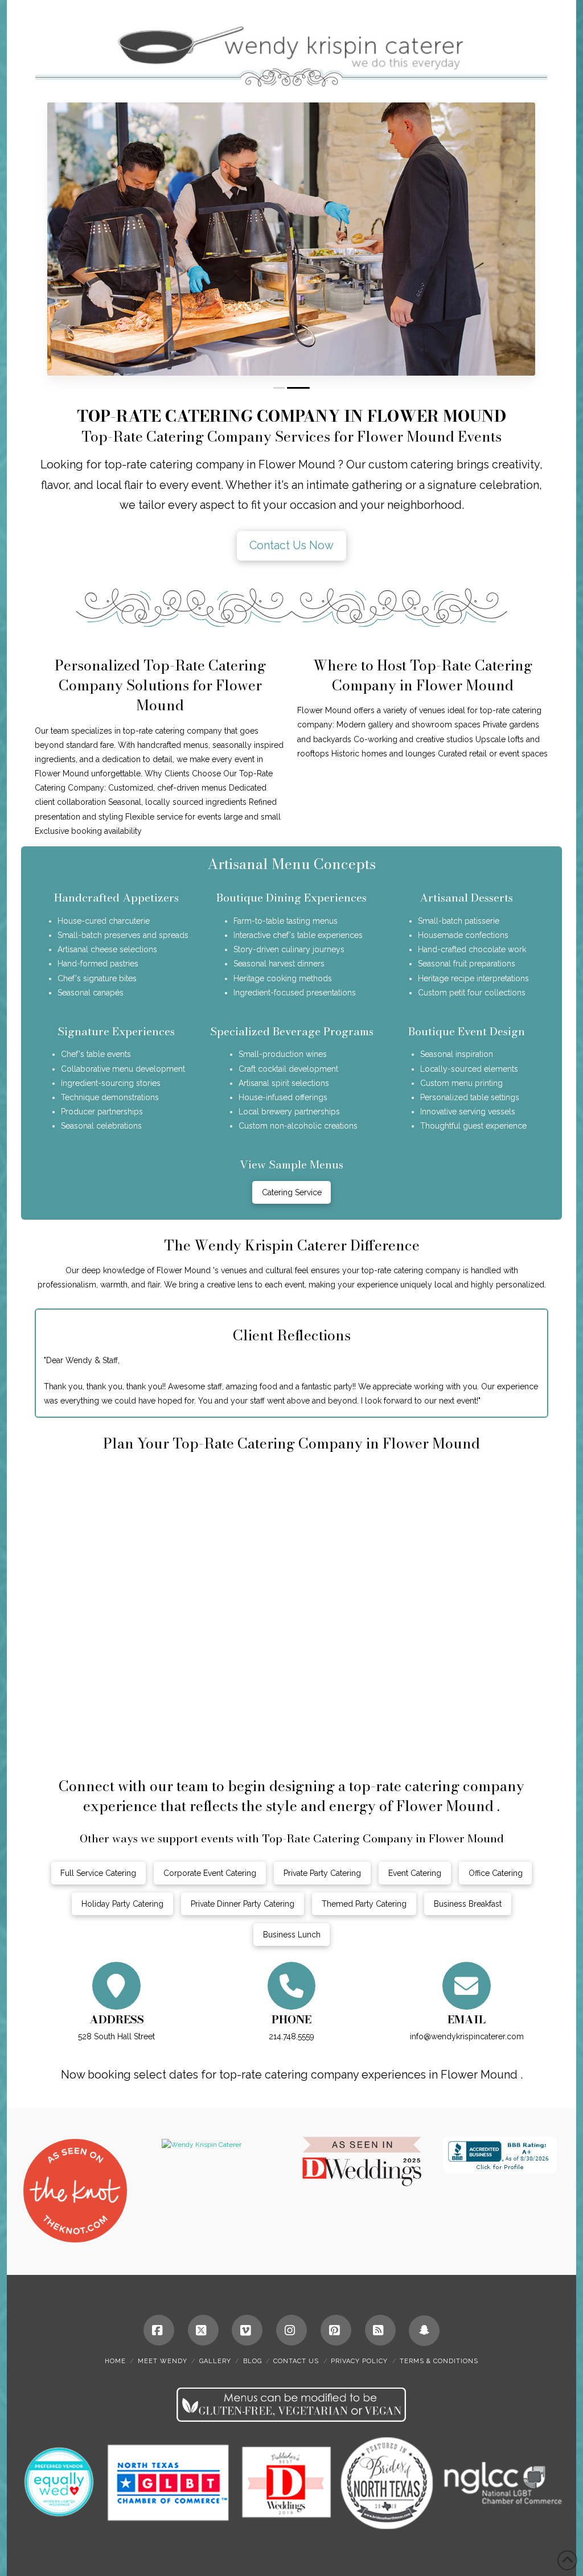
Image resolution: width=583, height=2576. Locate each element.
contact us (296, 2361)
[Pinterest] (336, 2330)
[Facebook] (159, 2330)
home (115, 2361)
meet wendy (163, 2361)
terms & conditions (439, 2361)
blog (253, 2361)
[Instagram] (291, 2330)
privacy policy (359, 2361)
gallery (215, 2361)
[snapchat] (424, 2331)
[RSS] (380, 2330)
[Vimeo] (247, 2330)
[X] (203, 2330)
